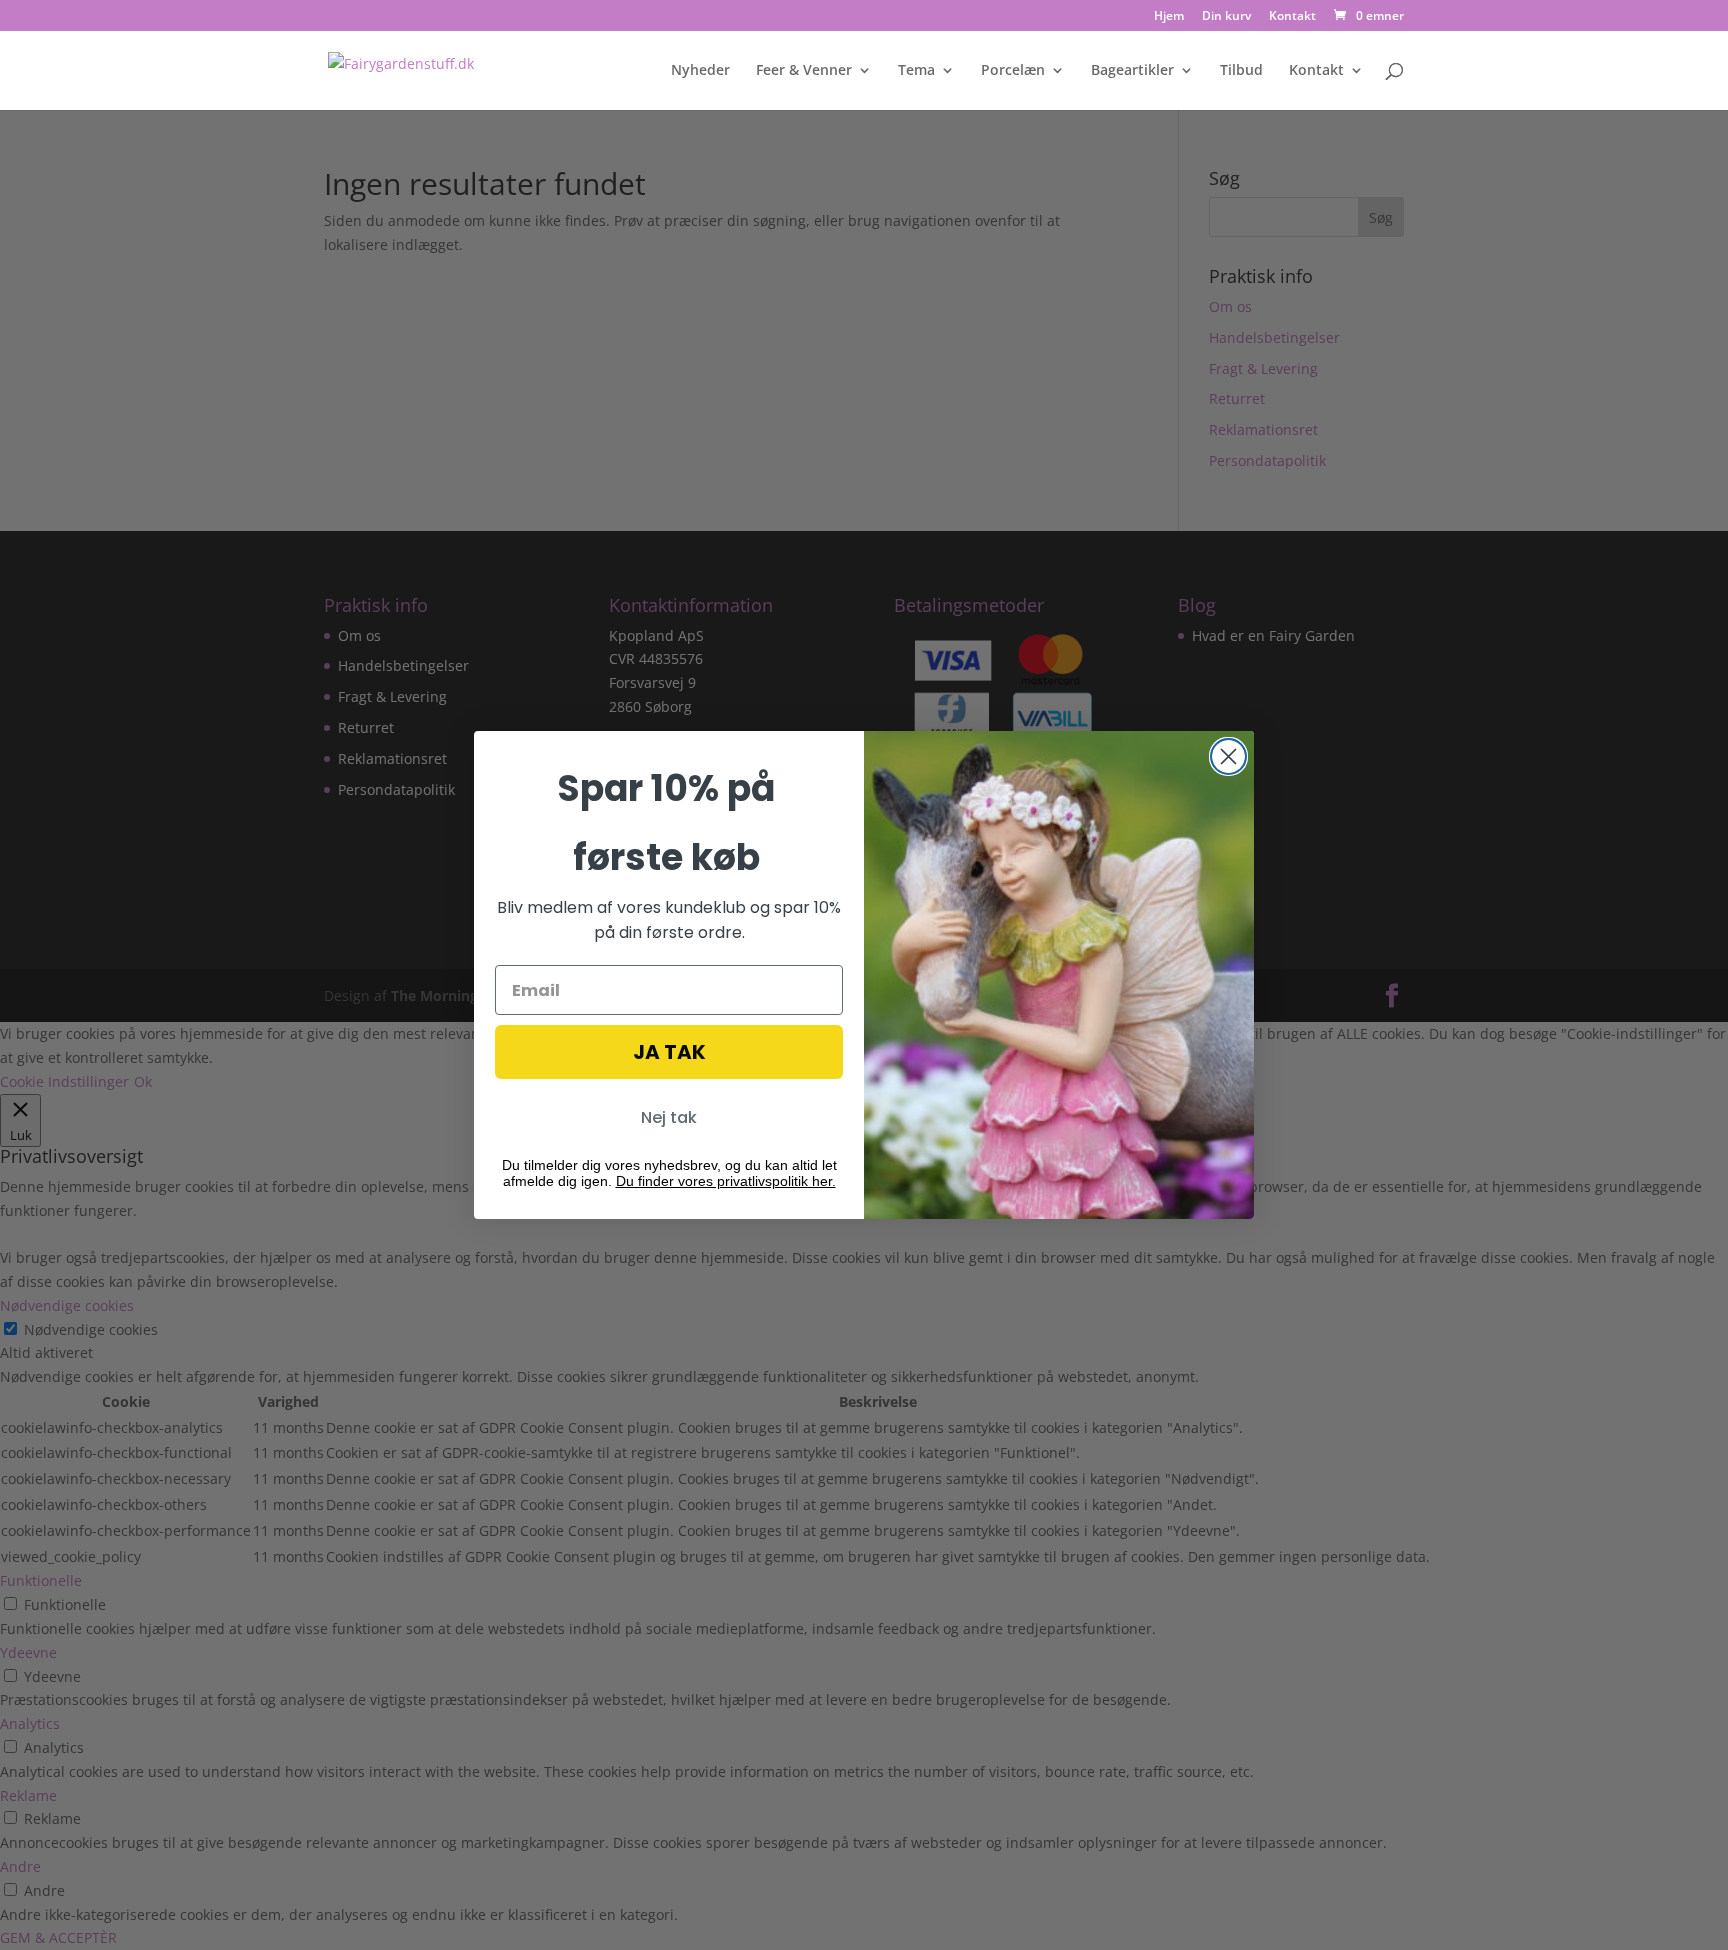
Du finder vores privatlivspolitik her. (726, 1181)
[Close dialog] (1228, 756)
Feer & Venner (804, 71)
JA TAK (669, 1052)
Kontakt (1292, 17)
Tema (916, 71)
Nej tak (669, 1117)
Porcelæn (1013, 71)
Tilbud (1241, 71)
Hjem (1169, 17)
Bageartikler (1132, 71)
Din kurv (1226, 17)
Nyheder (700, 71)
